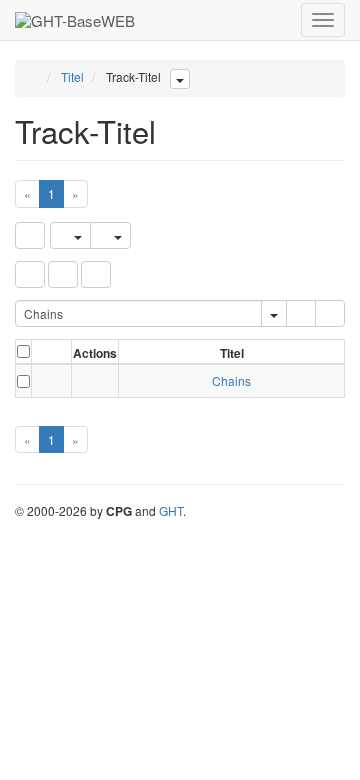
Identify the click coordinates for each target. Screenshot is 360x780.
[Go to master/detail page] (57, 380)
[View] (95, 380)
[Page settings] (96, 274)
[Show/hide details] (41, 380)
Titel (72, 76)
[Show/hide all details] (43, 354)
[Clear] (330, 313)
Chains (231, 380)
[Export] (70, 235)
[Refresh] (30, 235)
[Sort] (63, 274)
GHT (171, 510)
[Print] (110, 235)
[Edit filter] (30, 274)
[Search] (301, 313)
